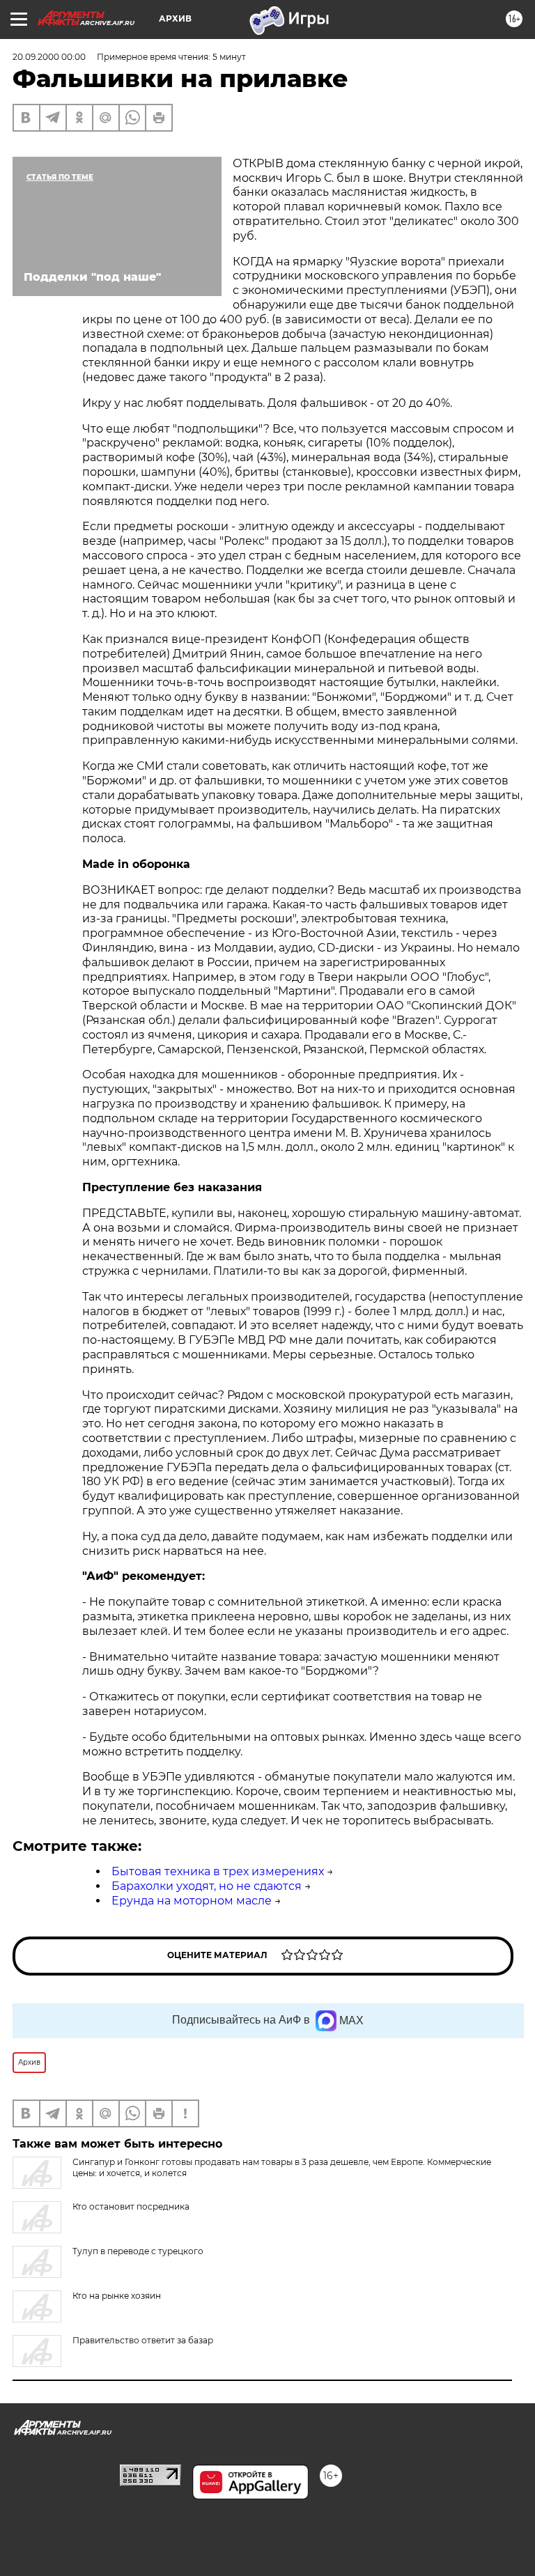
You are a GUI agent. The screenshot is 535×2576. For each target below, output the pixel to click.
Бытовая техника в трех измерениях (218, 1871)
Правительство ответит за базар (143, 2340)
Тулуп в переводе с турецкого (138, 2251)
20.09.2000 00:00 (49, 57)
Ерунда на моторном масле (192, 1901)
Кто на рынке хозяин (117, 2296)
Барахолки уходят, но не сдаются (207, 1886)
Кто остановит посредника (131, 2206)
